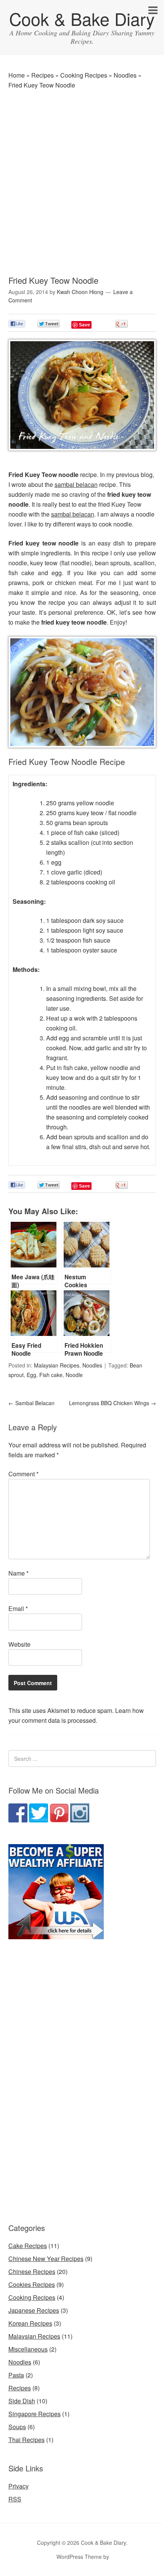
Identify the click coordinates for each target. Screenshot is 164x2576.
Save (84, 325)
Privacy (18, 2486)
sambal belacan (76, 484)
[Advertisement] (82, 181)
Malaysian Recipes (57, 1365)
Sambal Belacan (31, 1403)
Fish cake (51, 1375)
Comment (23, 1474)
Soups (17, 2427)
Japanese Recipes (34, 2310)
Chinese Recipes (32, 2271)
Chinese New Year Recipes (46, 2259)
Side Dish (22, 2401)
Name (18, 1573)
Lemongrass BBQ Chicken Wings (113, 1403)
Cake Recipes (28, 2246)
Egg (31, 1375)
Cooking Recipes (84, 75)
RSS (15, 2499)
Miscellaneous (28, 2349)
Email (18, 1608)
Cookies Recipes (32, 2284)
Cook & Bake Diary (82, 18)
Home (17, 75)
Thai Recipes (27, 2440)
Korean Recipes (30, 2323)
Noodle (74, 1375)
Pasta (16, 2375)
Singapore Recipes (35, 2414)
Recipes (43, 75)
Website (19, 1644)
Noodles (125, 75)
